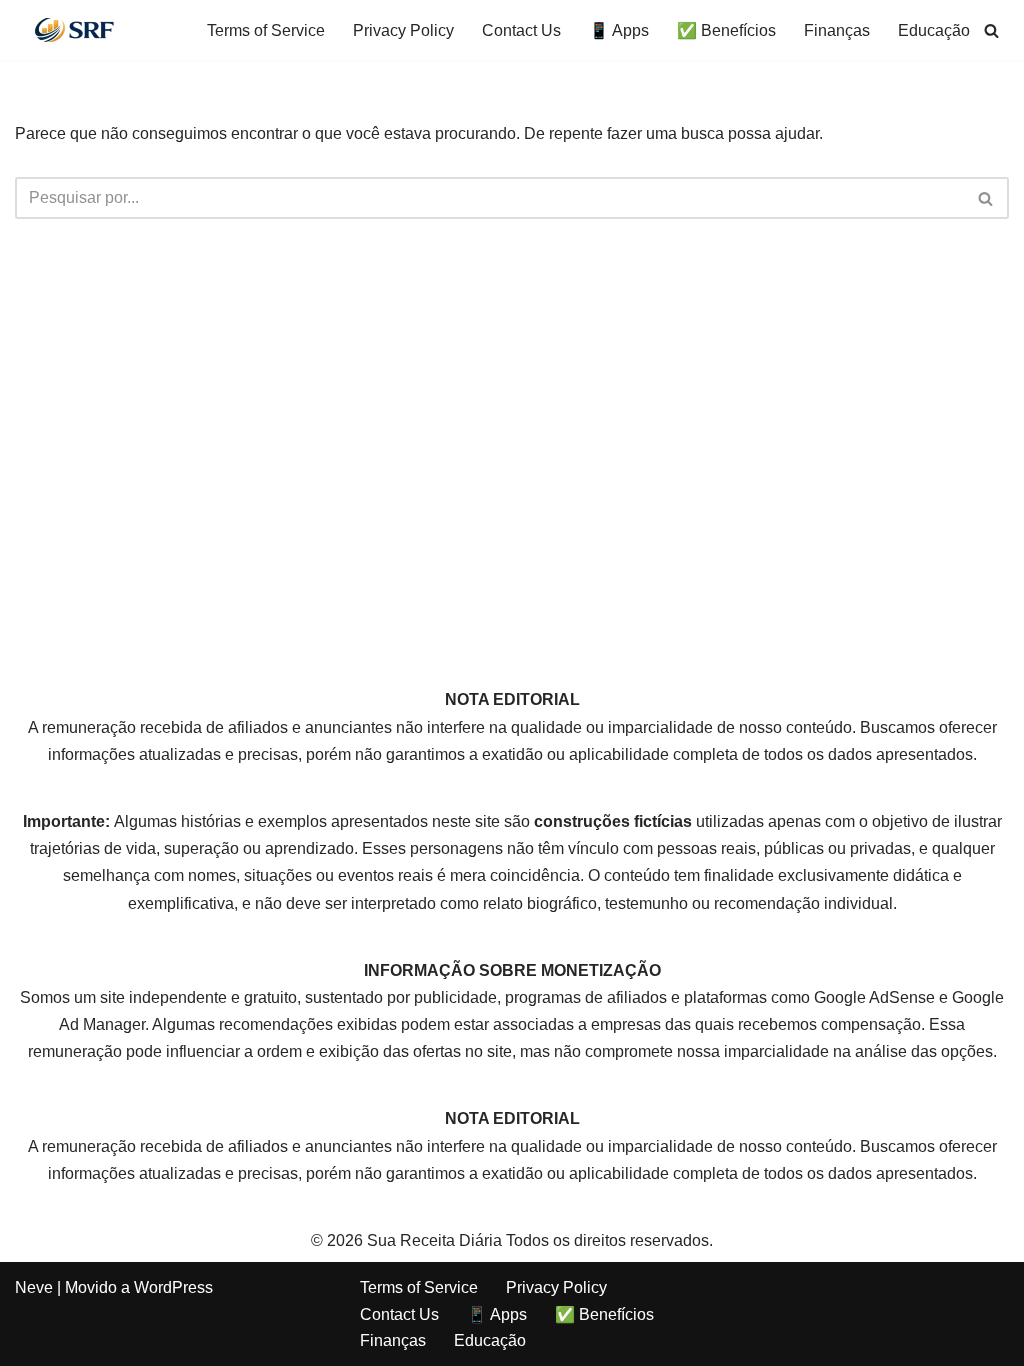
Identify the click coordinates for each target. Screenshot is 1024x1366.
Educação (934, 30)
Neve (34, 1287)
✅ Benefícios (726, 30)
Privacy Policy (403, 30)
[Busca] (991, 30)
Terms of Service (266, 30)
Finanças (837, 30)
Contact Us (521, 30)
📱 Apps (619, 30)
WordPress (173, 1287)
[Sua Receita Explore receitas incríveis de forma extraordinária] (75, 30)
